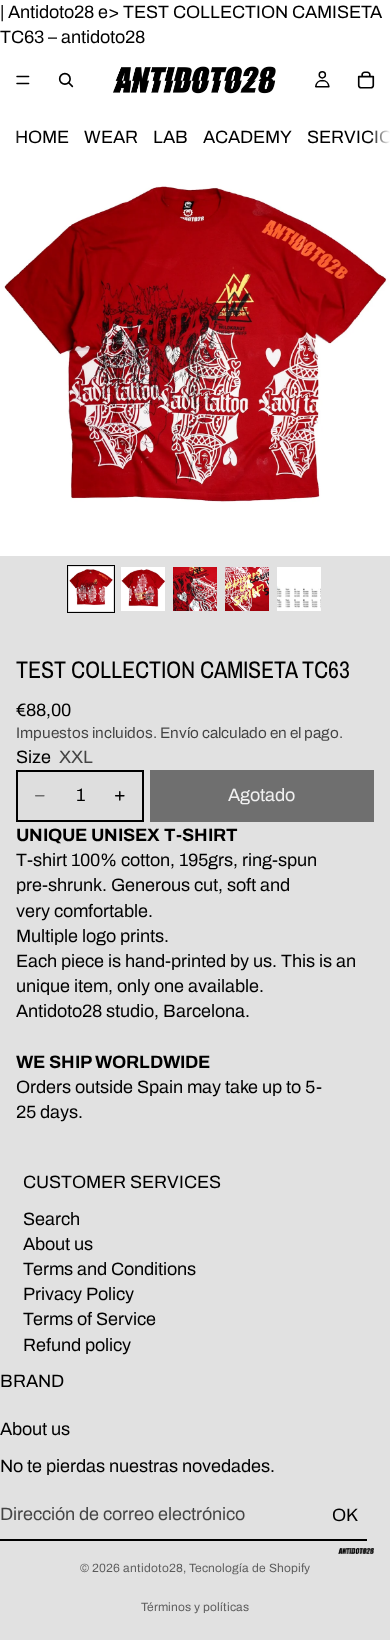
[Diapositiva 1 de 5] (91, 589)
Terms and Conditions (109, 1269)
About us (58, 1244)
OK (345, 1515)
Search (51, 1218)
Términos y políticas (195, 1607)
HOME (42, 138)
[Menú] (23, 81)
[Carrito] (366, 80)
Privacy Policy (78, 1294)
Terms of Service (89, 1319)
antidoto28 (153, 1568)
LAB (170, 138)
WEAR (111, 138)
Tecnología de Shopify (249, 1568)
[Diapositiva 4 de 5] (247, 589)
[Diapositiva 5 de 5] (299, 589)
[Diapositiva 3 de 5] (195, 589)
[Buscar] (66, 80)
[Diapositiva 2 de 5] (143, 589)
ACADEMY (247, 138)
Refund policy (77, 1344)
